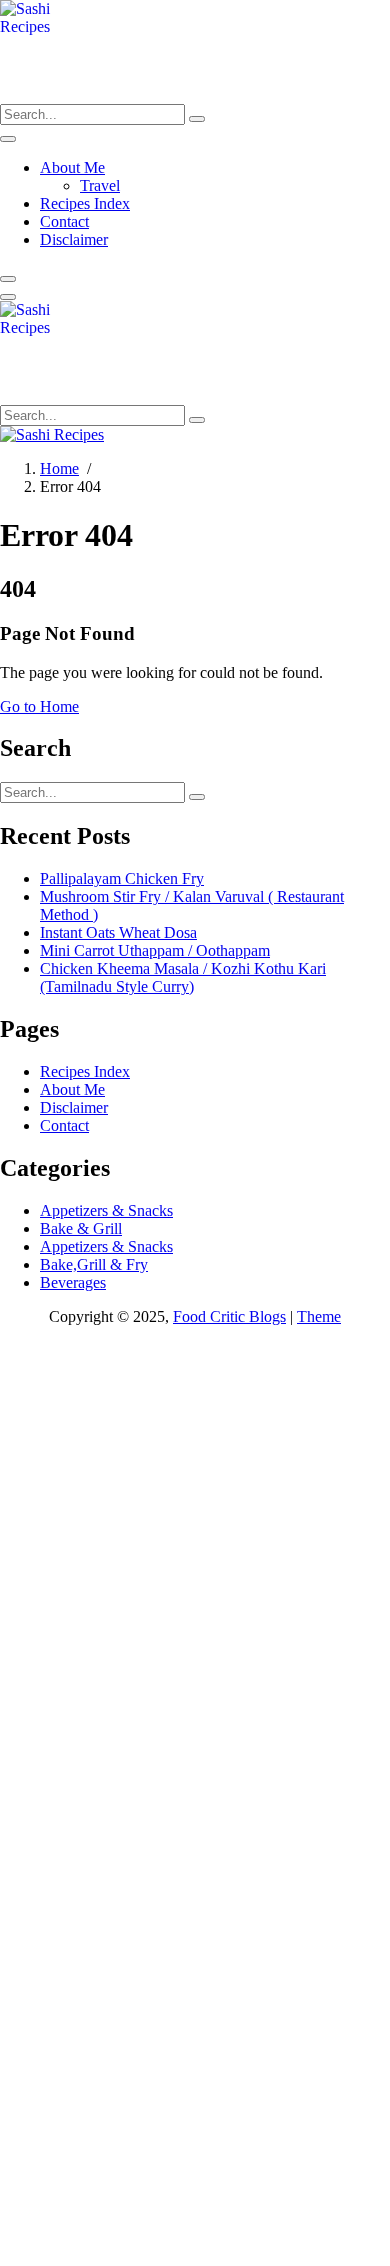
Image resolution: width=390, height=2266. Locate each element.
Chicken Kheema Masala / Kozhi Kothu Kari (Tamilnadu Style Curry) (183, 977)
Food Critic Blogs (229, 1316)
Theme (319, 1316)
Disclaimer (74, 239)
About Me (72, 167)
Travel (100, 185)
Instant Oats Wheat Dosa (118, 932)
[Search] (197, 119)
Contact (64, 221)
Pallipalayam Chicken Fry (122, 878)
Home (59, 468)
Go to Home (39, 706)
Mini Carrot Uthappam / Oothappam (155, 950)
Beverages (73, 1282)
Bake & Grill (81, 1228)
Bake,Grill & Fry (94, 1264)
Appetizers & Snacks (106, 1210)
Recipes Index (85, 203)
